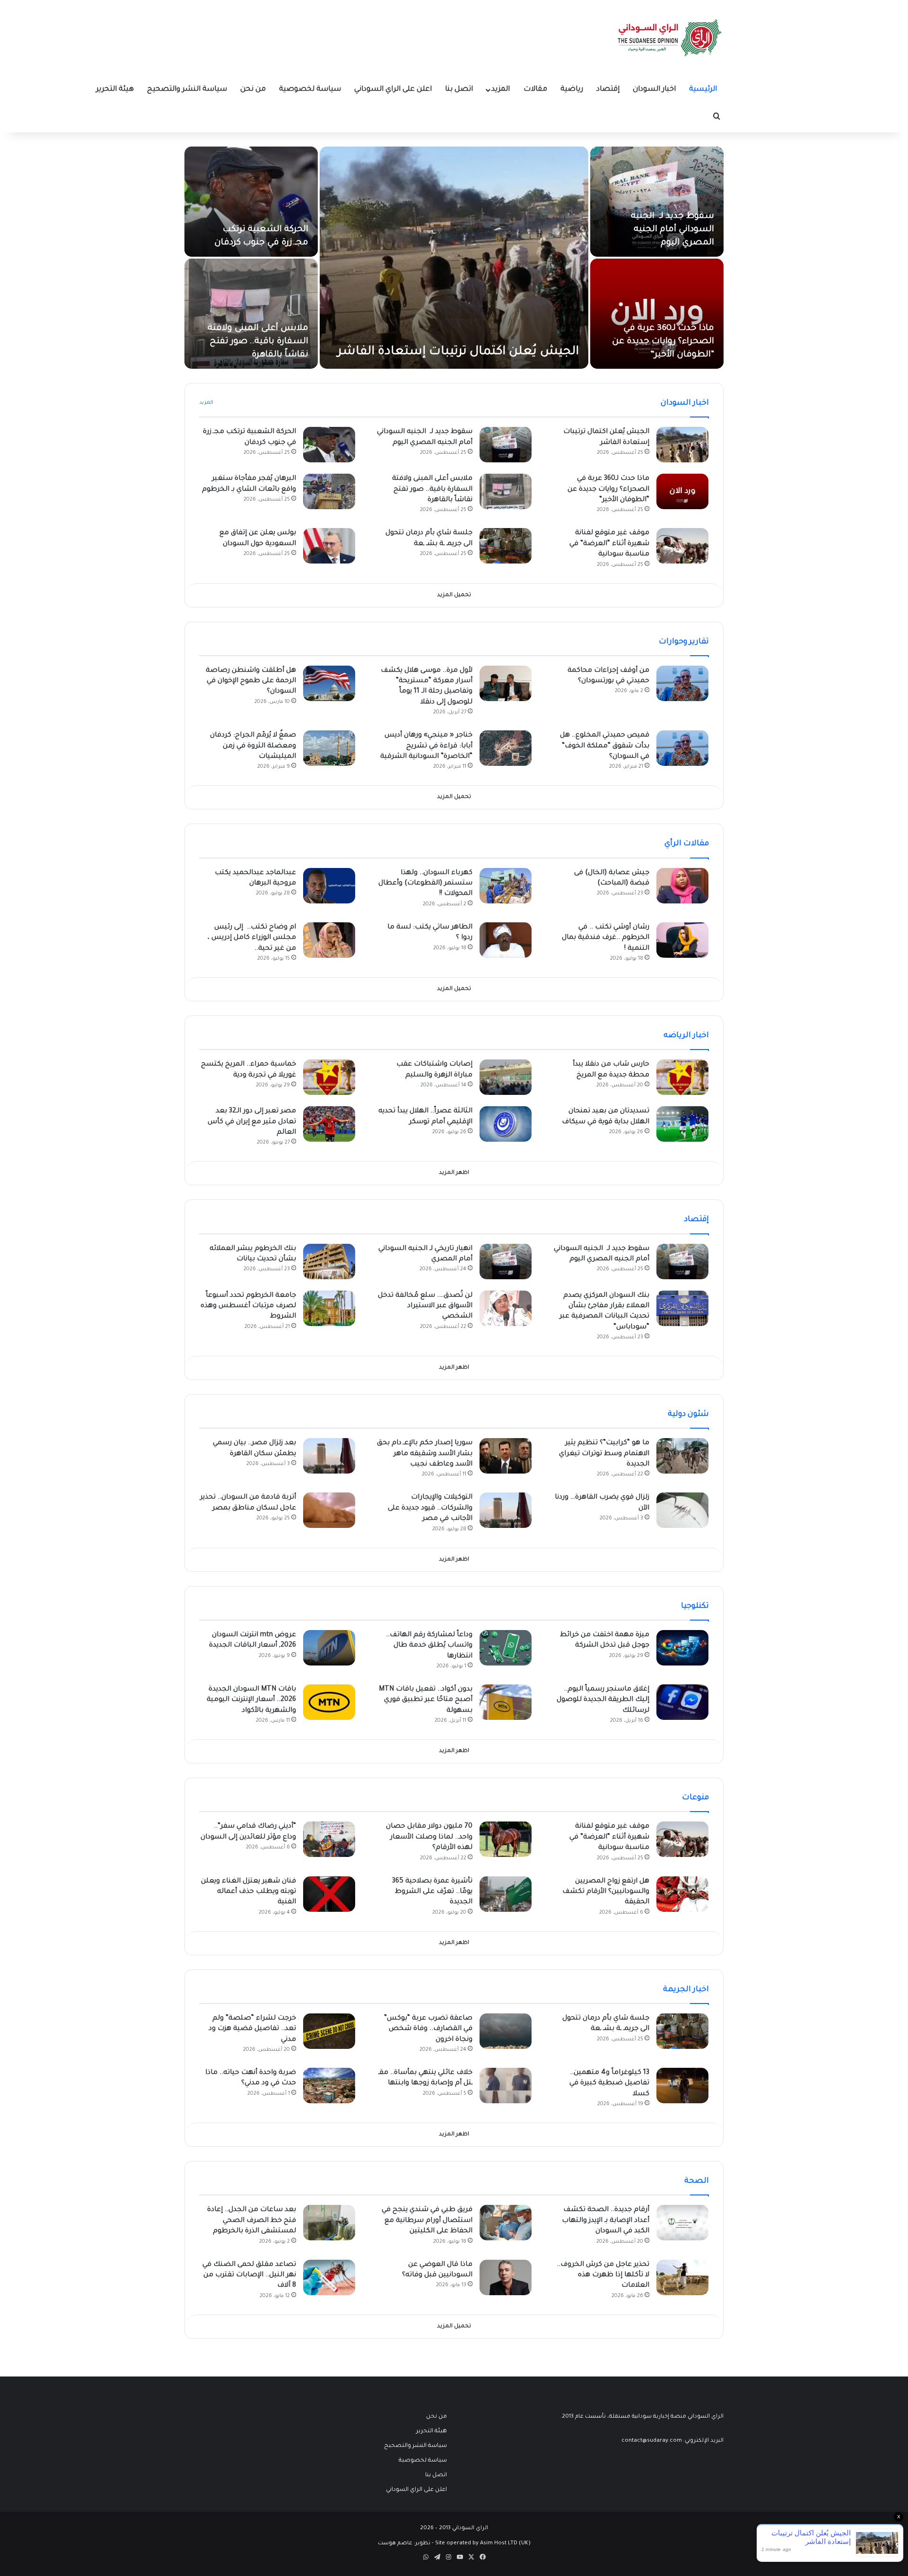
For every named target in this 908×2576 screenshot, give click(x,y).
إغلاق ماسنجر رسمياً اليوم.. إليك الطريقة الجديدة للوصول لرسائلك (603, 1700)
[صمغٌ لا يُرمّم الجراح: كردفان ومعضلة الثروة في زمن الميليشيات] (329, 748)
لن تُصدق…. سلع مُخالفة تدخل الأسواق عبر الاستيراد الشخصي (425, 1306)
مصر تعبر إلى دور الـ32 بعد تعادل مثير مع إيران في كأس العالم (252, 1122)
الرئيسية (703, 90)
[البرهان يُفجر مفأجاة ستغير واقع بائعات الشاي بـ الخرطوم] (329, 491)
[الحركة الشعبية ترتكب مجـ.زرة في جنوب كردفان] (251, 202)
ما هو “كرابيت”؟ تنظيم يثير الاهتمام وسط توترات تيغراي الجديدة (604, 1454)
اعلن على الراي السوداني (393, 90)
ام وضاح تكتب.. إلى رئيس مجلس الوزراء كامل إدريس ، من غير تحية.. (252, 938)
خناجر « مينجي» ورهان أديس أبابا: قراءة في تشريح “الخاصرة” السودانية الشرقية (426, 746)
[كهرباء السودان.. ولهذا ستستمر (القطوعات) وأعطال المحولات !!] (506, 886)
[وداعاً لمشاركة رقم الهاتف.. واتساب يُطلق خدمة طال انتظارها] (506, 1648)
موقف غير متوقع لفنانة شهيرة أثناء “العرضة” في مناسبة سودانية (609, 544)
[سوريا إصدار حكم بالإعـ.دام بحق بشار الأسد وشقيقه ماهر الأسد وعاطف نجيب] (506, 1456)
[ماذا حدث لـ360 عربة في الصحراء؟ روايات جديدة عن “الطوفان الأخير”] (657, 314)
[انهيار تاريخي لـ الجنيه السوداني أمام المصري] (506, 1262)
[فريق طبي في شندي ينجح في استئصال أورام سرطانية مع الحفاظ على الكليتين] (506, 2223)
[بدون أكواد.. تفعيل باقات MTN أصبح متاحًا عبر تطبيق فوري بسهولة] (506, 1702)
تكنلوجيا (695, 1606)
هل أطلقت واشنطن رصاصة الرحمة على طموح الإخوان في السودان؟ (251, 681)
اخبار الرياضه (686, 1036)
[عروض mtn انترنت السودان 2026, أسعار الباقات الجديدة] (329, 1648)
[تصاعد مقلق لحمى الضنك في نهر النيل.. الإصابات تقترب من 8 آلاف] (329, 2277)
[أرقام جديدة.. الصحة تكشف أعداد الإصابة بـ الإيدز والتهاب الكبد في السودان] (682, 2223)
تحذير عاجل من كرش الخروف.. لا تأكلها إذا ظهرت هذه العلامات (603, 2276)
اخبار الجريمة (686, 1990)
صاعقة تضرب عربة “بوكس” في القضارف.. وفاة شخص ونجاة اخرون (428, 2029)
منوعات (695, 1798)
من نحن (253, 90)
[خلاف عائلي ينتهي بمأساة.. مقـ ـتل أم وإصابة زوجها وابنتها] (506, 2086)
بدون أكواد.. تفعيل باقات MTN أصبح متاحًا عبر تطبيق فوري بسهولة (426, 1700)
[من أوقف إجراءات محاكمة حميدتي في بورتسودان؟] (682, 683)
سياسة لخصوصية (310, 90)
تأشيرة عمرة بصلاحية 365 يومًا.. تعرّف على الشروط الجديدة (432, 1892)
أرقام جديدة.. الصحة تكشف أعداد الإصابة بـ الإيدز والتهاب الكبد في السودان (606, 2221)
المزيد (501, 90)
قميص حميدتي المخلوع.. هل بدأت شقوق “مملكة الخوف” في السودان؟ (605, 746)
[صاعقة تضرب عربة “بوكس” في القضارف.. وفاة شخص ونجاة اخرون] (506, 2031)
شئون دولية (688, 1414)
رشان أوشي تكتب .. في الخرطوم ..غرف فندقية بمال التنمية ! (606, 938)
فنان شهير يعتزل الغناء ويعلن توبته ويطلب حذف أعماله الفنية (249, 1892)
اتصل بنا (459, 90)
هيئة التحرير (115, 90)
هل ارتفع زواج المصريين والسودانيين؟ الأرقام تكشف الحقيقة (606, 1892)
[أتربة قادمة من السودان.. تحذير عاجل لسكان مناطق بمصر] (329, 1510)
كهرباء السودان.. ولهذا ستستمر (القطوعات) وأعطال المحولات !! (425, 884)
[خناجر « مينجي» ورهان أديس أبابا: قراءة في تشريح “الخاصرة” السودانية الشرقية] (506, 748)
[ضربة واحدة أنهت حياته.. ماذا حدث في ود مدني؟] (329, 2086)
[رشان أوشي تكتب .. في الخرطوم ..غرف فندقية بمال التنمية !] (682, 940)
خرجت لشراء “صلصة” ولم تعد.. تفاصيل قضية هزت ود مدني (252, 2029)
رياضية (572, 90)
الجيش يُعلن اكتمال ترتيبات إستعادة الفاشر (458, 352)
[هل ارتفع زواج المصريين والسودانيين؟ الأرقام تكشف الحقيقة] (682, 1894)
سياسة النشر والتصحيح (187, 90)
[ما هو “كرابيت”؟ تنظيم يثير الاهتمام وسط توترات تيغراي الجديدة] (682, 1456)
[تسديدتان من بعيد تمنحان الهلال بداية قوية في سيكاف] (682, 1124)
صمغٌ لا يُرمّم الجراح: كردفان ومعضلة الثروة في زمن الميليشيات (253, 746)
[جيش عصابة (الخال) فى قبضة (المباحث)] (682, 886)
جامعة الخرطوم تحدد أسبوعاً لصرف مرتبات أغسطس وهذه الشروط (248, 1306)
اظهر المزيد (454, 1173)
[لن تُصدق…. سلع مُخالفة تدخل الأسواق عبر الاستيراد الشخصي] (506, 1308)
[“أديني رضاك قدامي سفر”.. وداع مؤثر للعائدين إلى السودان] (329, 1839)
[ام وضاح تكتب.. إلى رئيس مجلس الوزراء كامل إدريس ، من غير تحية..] (329, 940)
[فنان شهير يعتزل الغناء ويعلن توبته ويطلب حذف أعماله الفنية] (329, 1894)
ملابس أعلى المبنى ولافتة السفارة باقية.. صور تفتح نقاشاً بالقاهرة (258, 342)
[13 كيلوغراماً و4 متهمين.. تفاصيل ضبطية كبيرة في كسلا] (682, 2086)
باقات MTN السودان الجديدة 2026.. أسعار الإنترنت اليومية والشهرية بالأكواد (251, 1700)
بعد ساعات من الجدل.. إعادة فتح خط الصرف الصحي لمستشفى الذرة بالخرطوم (252, 2221)
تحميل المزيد (454, 595)
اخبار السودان (654, 90)
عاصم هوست (395, 2544)
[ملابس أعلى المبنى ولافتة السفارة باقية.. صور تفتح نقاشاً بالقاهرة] (251, 314)
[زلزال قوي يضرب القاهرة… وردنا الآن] (682, 1510)
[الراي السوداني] (670, 38)
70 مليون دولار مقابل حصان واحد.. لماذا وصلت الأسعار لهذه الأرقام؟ (429, 1837)
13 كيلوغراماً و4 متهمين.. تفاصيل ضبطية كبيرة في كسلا (609, 2084)
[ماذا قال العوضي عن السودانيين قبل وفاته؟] (506, 2277)
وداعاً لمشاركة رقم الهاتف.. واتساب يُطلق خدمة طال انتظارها (429, 1646)
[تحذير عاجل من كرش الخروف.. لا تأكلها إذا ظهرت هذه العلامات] (682, 2277)
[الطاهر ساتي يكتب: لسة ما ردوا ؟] (506, 940)
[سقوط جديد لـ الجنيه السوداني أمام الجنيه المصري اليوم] (657, 202)
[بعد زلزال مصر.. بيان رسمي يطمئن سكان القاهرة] (329, 1456)
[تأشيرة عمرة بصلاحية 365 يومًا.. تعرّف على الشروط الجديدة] (506, 1894)
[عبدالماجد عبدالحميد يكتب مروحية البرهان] (329, 886)
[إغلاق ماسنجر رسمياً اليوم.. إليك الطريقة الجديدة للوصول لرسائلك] (682, 1702)
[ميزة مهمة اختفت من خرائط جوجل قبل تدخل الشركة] (682, 1648)
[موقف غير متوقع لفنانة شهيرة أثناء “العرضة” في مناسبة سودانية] (682, 546)
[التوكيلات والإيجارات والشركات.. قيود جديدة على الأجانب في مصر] (506, 1510)
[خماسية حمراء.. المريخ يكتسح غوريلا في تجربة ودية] (329, 1077)
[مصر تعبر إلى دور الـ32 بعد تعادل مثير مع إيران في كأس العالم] (329, 1124)
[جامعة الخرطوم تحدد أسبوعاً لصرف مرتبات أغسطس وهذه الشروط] (329, 1308)
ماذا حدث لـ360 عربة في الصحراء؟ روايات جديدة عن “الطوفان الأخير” (663, 342)
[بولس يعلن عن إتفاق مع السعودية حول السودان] (329, 546)
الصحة (697, 2181)
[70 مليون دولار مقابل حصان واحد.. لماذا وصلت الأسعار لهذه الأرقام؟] (506, 1839)
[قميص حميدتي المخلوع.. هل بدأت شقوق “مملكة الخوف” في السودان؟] (682, 748)
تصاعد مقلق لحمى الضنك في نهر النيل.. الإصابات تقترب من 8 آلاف (249, 2276)
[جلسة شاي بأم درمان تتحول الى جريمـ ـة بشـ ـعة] (506, 546)
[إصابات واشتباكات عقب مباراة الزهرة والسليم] (506, 1077)
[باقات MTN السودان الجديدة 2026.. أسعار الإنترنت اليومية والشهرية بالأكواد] (329, 1702)
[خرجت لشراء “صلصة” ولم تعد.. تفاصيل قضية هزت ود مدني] (329, 2031)
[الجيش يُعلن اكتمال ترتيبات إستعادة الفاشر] (454, 258)
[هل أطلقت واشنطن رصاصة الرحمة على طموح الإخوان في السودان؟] (329, 683)
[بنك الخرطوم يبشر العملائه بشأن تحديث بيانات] (329, 1262)
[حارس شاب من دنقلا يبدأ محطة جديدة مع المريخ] (682, 1077)
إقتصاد (608, 90)
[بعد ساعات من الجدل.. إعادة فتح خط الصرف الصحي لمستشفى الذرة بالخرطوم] (329, 2223)
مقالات (535, 90)
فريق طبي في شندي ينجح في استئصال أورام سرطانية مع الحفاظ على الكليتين (427, 2221)
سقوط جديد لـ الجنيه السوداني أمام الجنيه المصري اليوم (672, 230)
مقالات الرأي (687, 844)
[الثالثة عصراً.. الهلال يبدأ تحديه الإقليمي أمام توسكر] (506, 1124)
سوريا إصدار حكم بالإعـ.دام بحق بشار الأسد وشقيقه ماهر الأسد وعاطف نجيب (425, 1454)
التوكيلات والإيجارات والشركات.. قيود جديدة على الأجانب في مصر (430, 1508)
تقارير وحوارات (684, 642)
